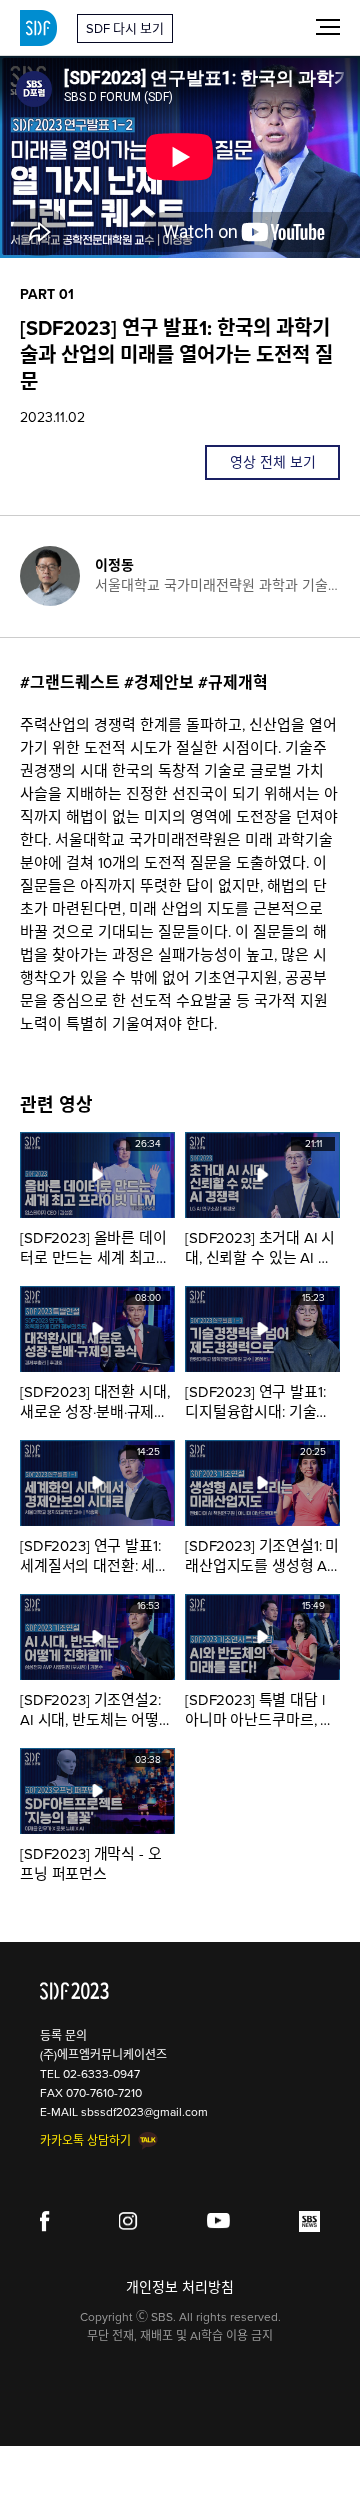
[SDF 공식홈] (74, 1991)
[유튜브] (218, 2221)
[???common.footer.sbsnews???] (309, 2221)
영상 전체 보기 (273, 462)
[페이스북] (45, 2221)
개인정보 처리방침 (180, 2287)
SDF (38, 28)
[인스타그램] (128, 2221)
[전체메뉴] (328, 26)
